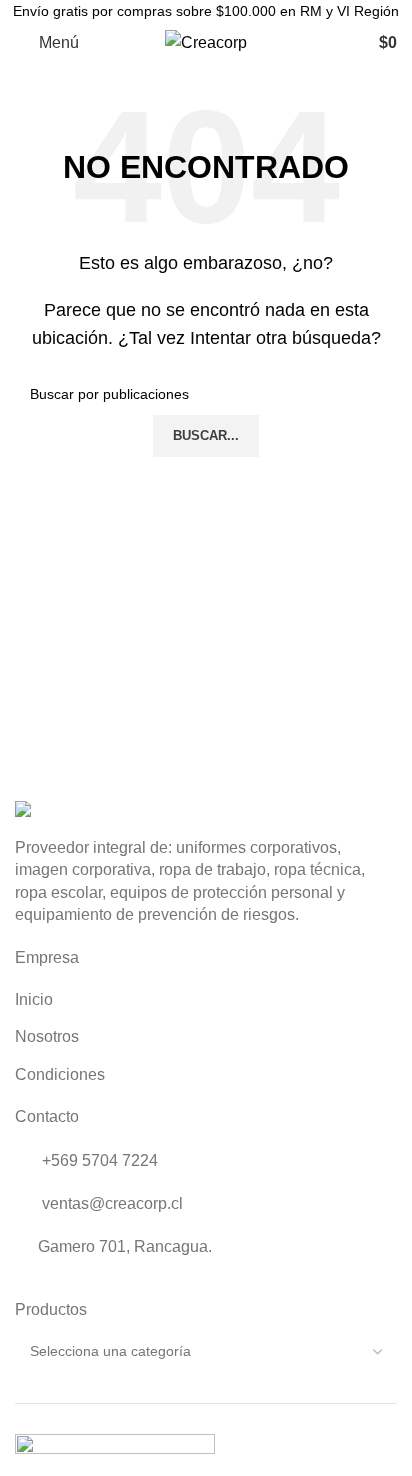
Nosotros (47, 1036)
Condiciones (60, 1074)
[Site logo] (206, 41)
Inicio (34, 999)
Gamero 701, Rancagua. (125, 1246)
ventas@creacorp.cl (110, 1203)
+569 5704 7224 (98, 1160)
